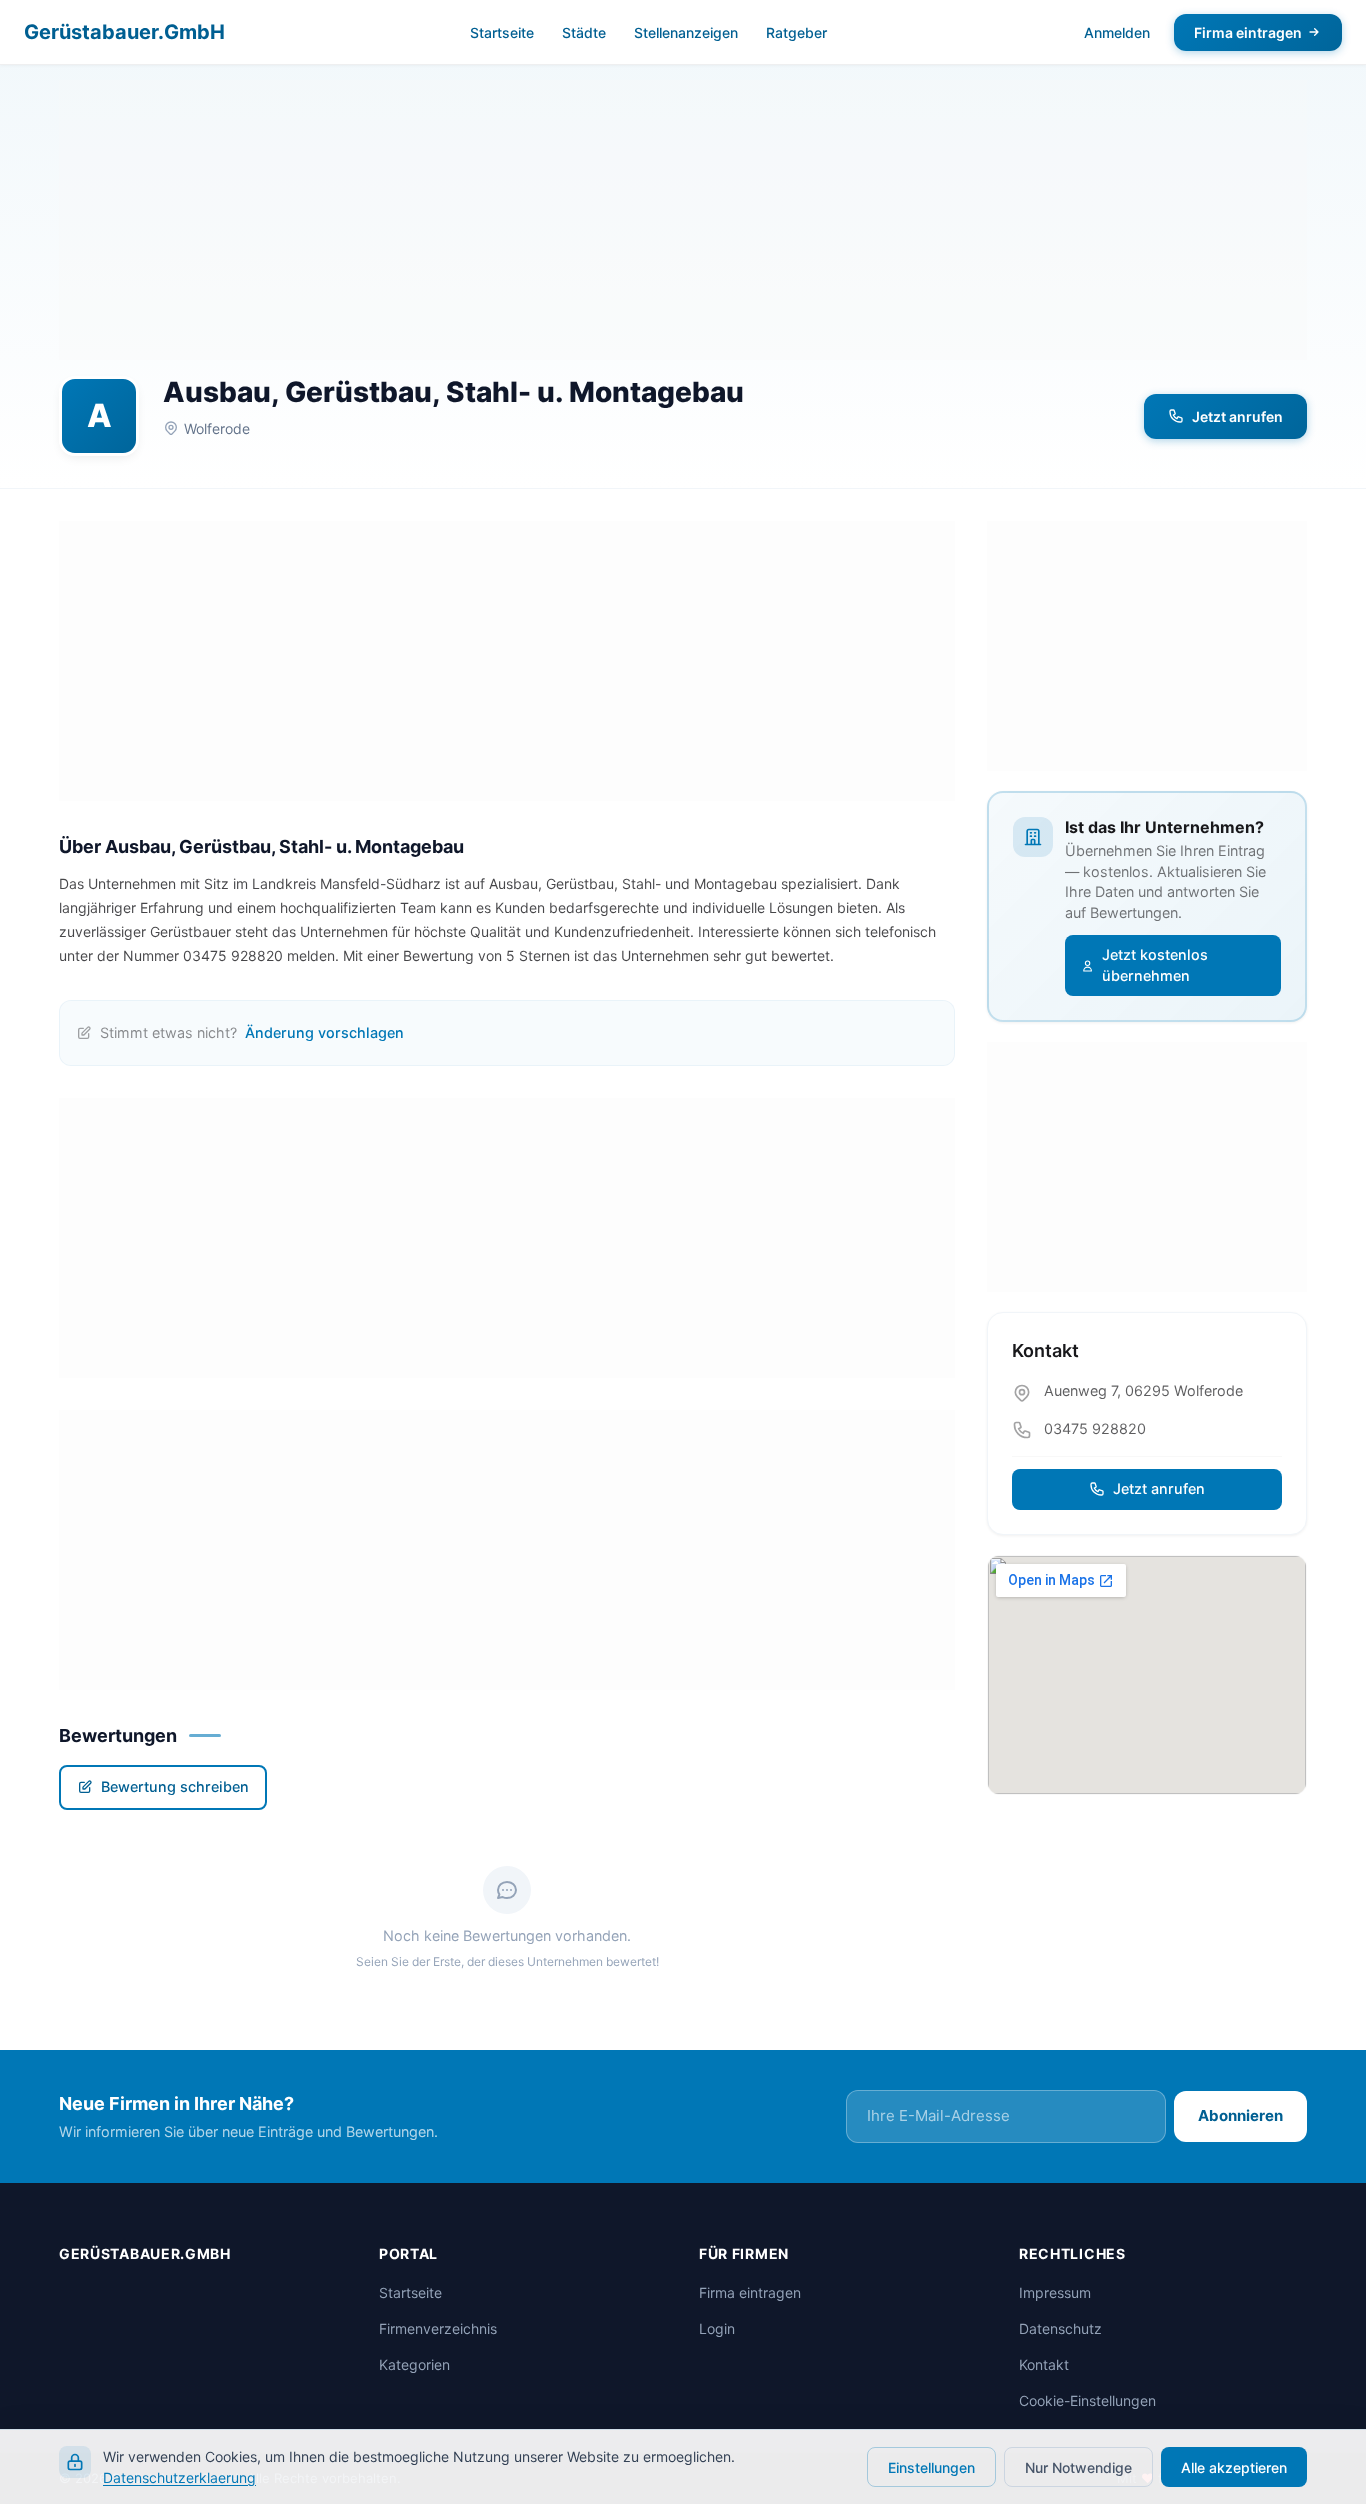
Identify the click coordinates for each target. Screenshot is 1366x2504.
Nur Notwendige (1078, 2467)
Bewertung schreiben (175, 1786)
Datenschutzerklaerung (179, 2477)
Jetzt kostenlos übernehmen (1155, 965)
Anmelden (1117, 32)
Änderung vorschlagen (324, 1032)
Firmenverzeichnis (438, 2328)
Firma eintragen (1248, 32)
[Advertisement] (683, 220)
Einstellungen (931, 2467)
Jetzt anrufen (1237, 416)
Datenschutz (1060, 2328)
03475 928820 (1095, 1428)
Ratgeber (796, 32)
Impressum (1055, 2292)
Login (717, 2328)
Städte (584, 32)
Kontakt (1044, 2364)
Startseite (502, 32)
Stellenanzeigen (686, 32)
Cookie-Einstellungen (1087, 2400)
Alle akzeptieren (1234, 2467)
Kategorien (414, 2364)
